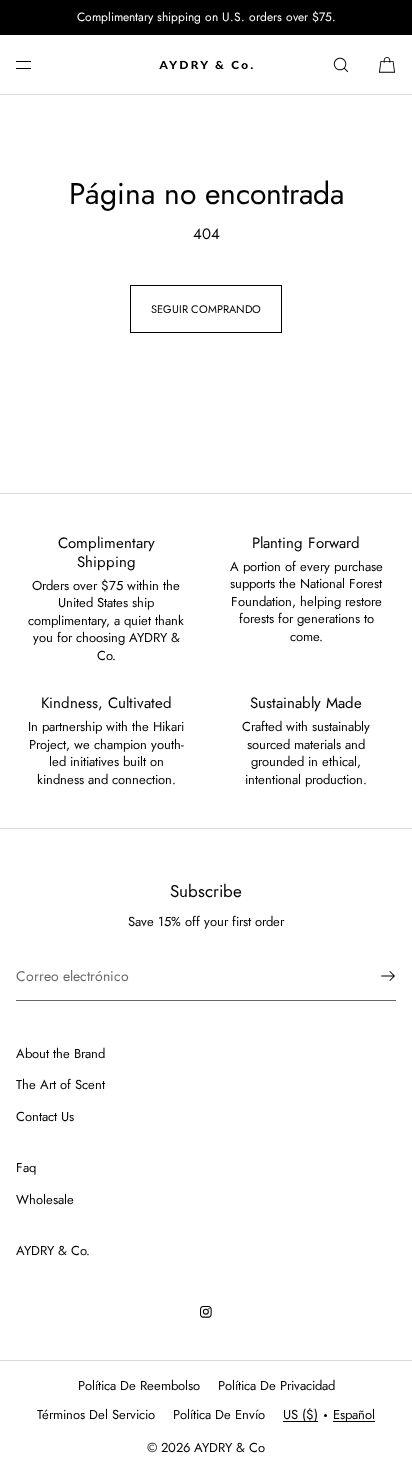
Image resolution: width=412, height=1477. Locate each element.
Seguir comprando (206, 309)
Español (354, 1414)
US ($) (300, 1414)
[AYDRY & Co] (206, 65)
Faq (26, 1167)
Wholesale (45, 1199)
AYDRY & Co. (53, 1250)
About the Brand (60, 1053)
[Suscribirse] (371, 976)
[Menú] (40, 64)
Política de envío (219, 1414)
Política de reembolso (139, 1385)
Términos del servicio (96, 1414)
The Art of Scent (60, 1084)
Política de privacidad (276, 1385)
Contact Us (45, 1116)
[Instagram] (206, 1312)
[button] (341, 64)
